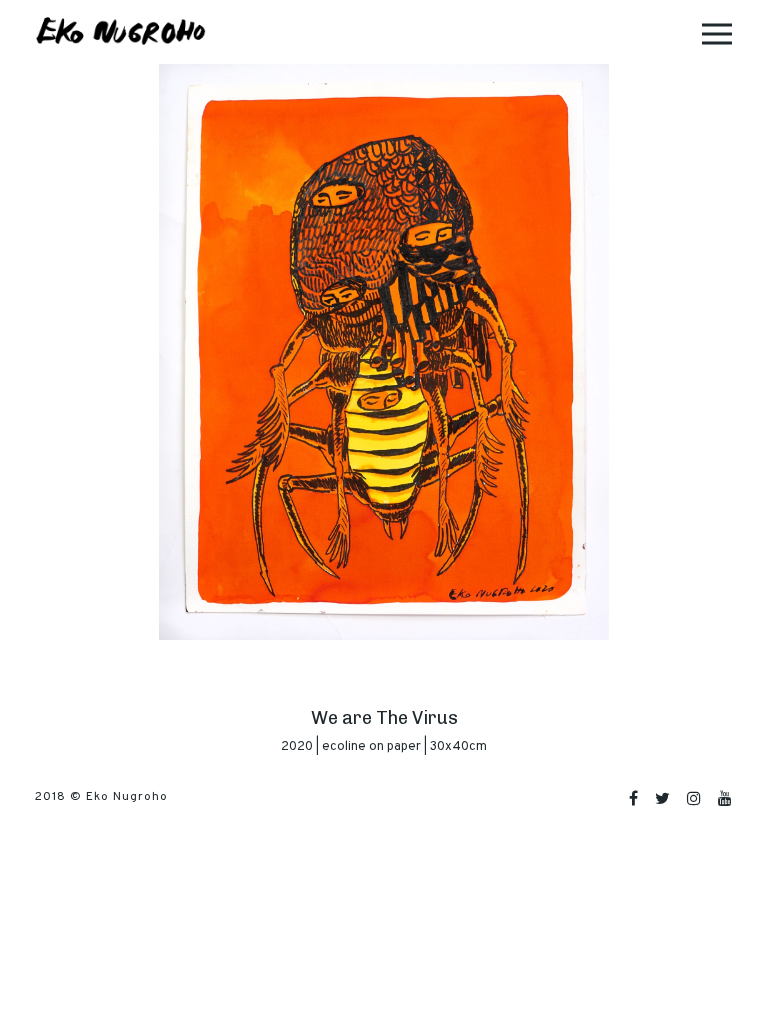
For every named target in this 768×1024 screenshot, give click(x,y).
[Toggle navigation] (717, 32)
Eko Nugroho (127, 797)
